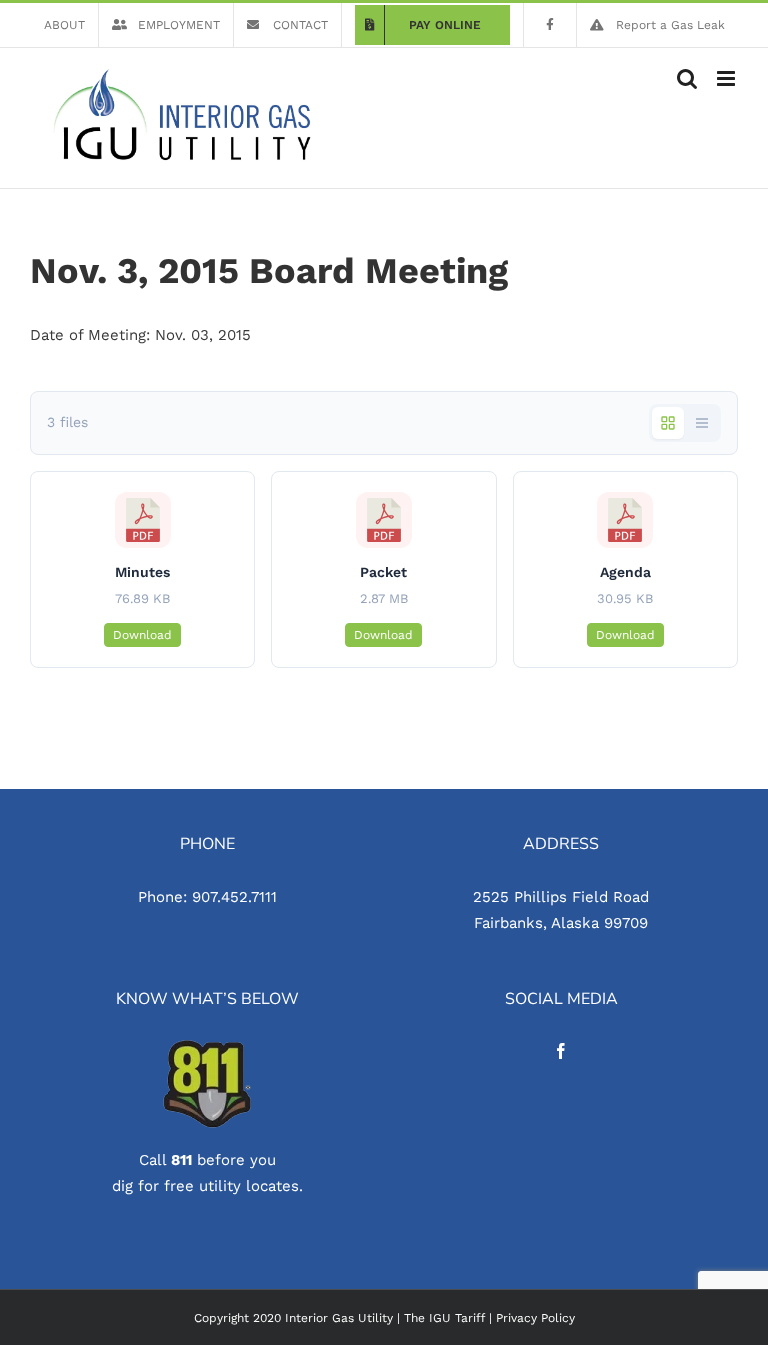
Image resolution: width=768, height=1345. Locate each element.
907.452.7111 (234, 897)
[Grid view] (668, 423)
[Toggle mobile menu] (727, 78)
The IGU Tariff (444, 1318)
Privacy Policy (535, 1318)
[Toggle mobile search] (687, 78)
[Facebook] (561, 1051)
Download (142, 635)
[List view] (702, 423)
